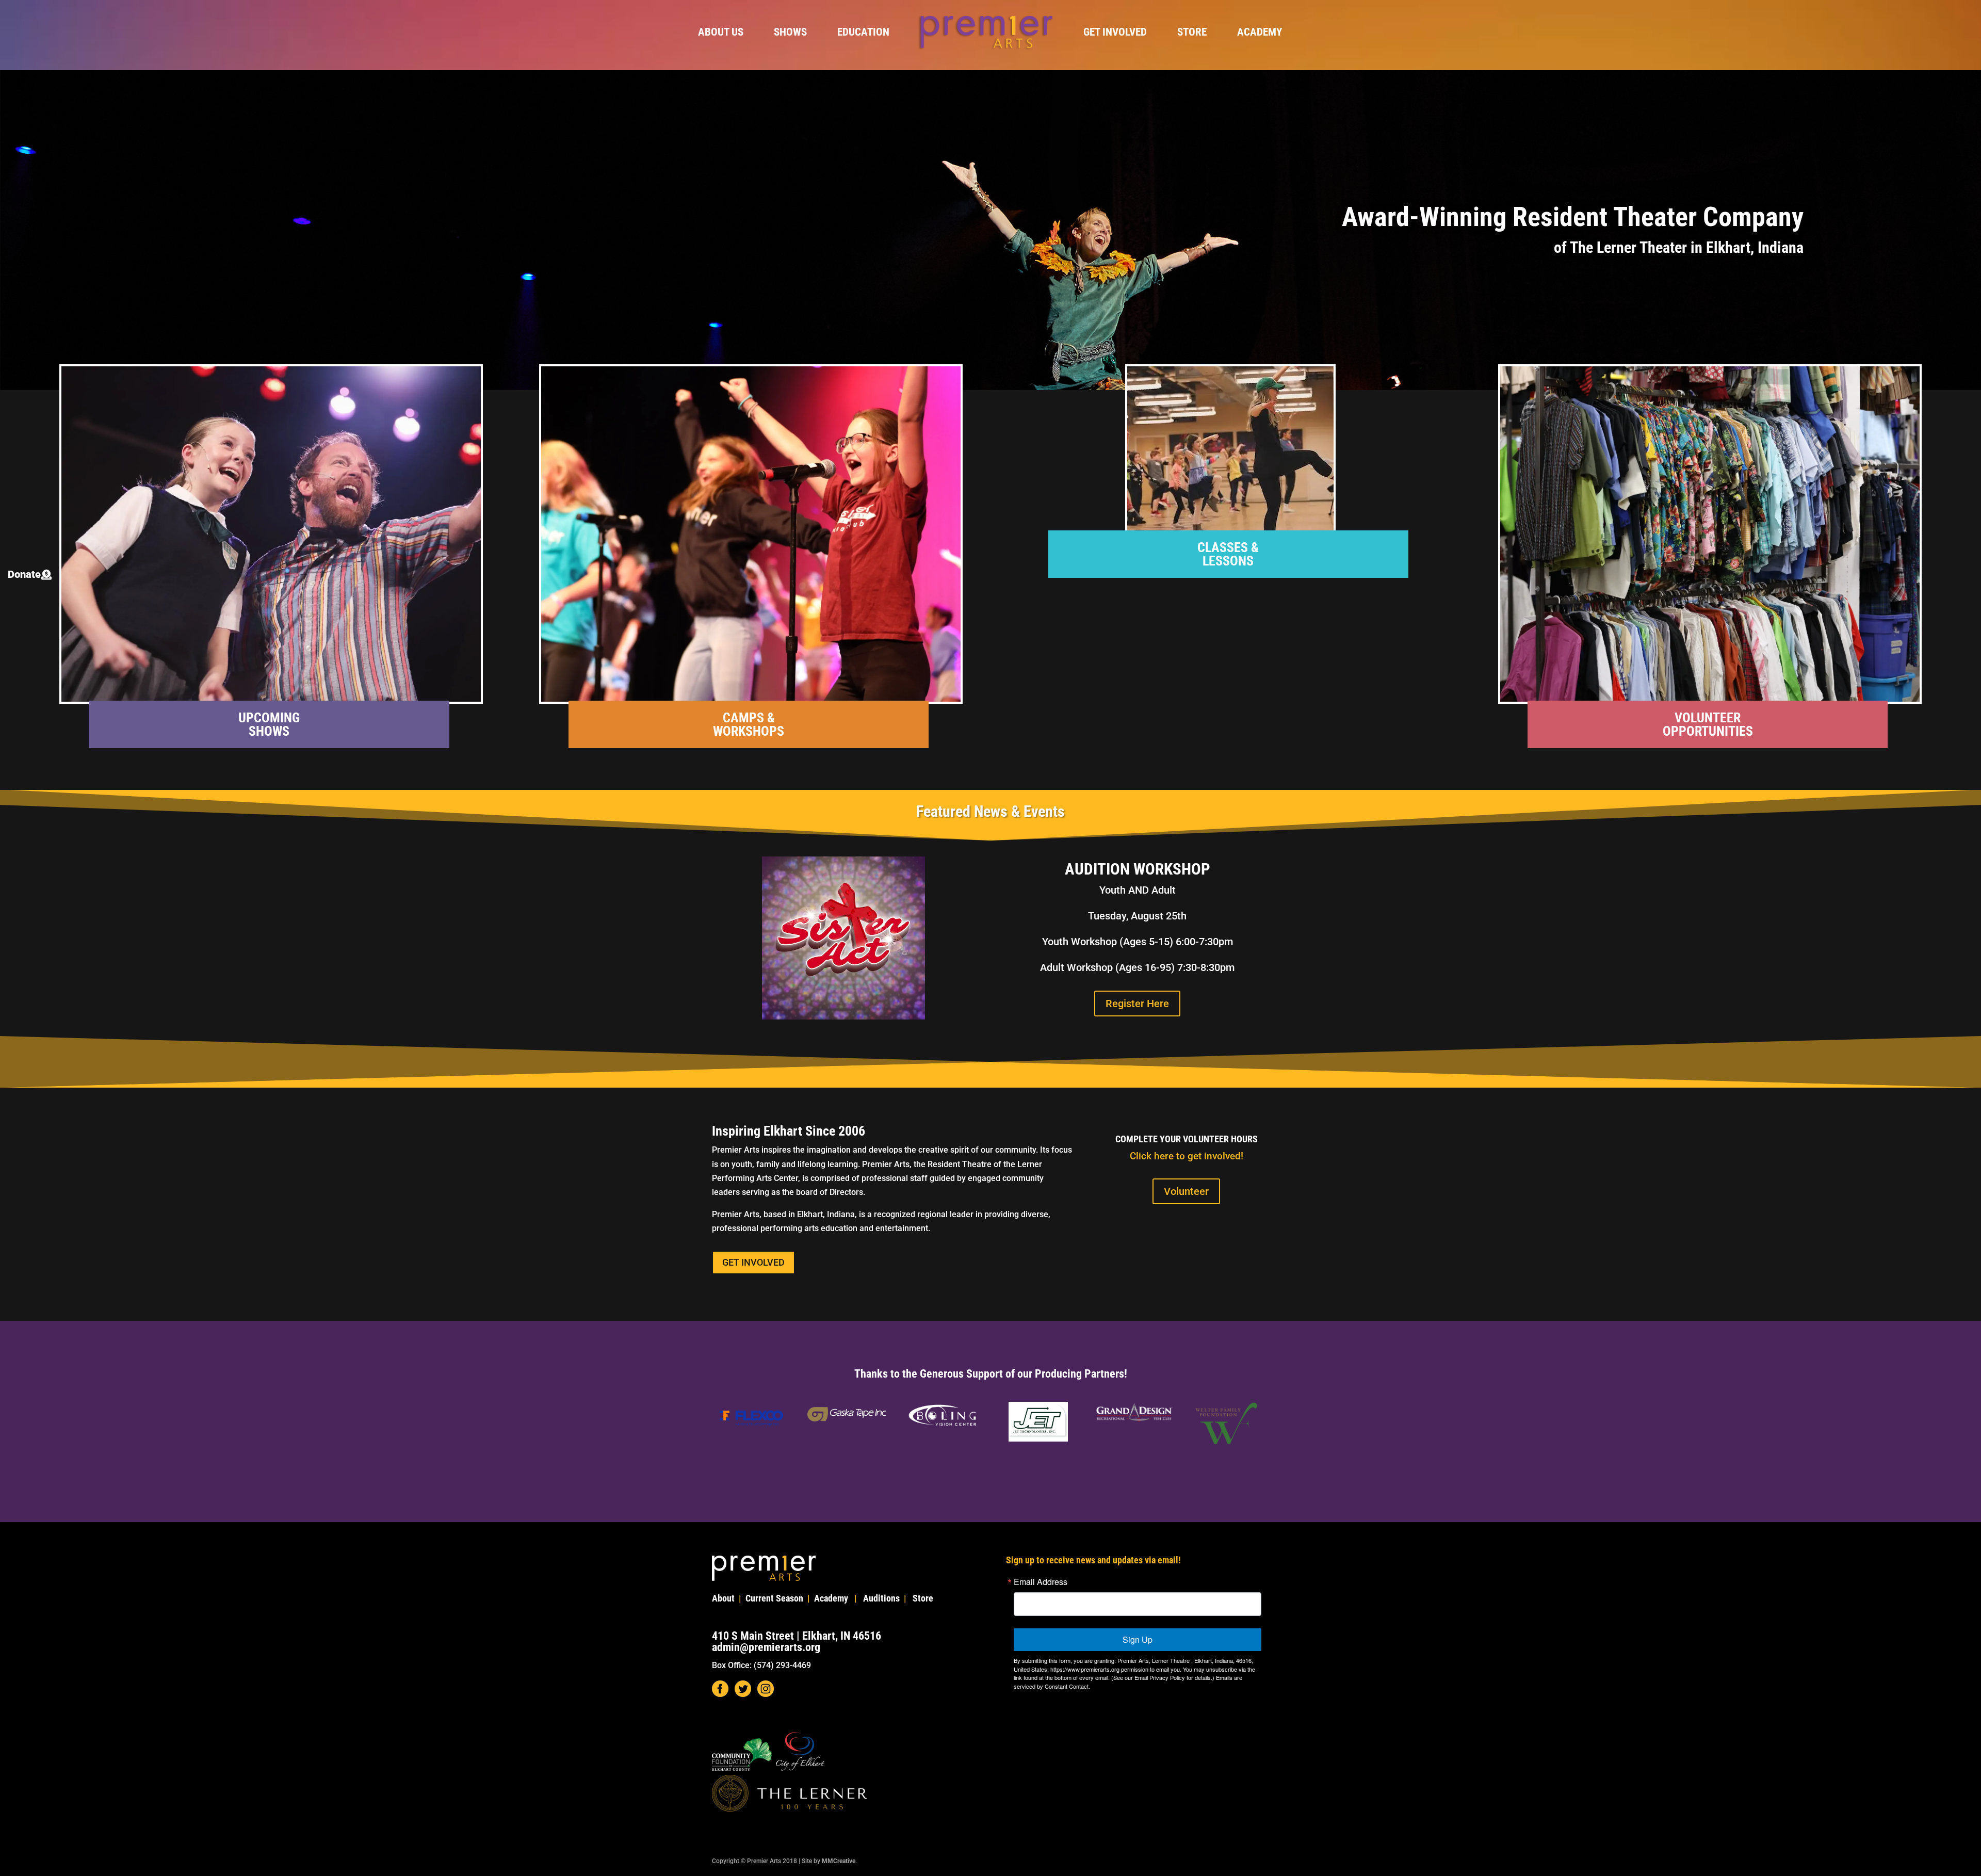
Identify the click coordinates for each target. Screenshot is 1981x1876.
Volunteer (1708, 718)
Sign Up (1138, 1639)
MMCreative (839, 1861)
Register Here (1395, 300)
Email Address (1041, 1582)
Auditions (881, 1598)
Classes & (1228, 547)
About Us (721, 33)
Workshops (749, 731)
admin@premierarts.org (766, 1647)
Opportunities (1708, 731)
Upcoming (269, 718)
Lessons (1228, 561)
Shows (790, 33)
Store (1192, 33)
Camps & (749, 718)
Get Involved (1115, 33)
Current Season (774, 1598)
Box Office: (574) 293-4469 (761, 1665)
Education (863, 33)
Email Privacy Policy (1160, 1677)
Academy (1260, 33)
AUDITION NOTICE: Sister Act (1395, 185)
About (723, 1598)
